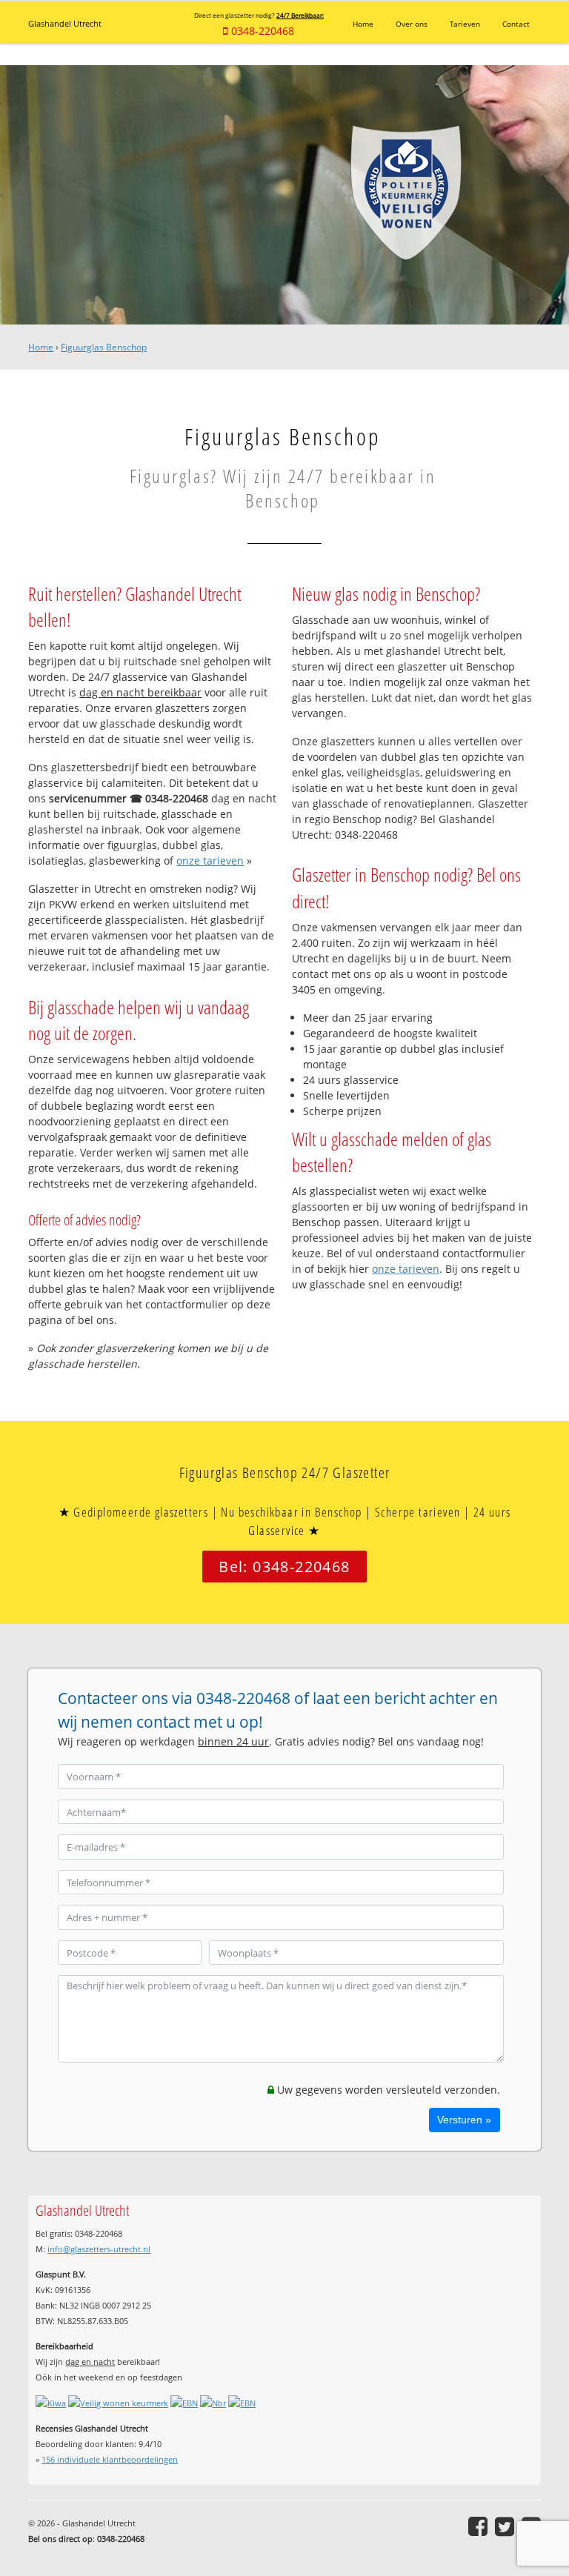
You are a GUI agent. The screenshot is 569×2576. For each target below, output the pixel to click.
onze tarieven (210, 861)
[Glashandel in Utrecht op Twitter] (505, 2526)
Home (41, 347)
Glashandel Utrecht (65, 23)
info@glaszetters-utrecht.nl (99, 2249)
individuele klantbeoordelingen (110, 2459)
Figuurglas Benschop (104, 347)
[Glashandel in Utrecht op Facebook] (478, 2526)
